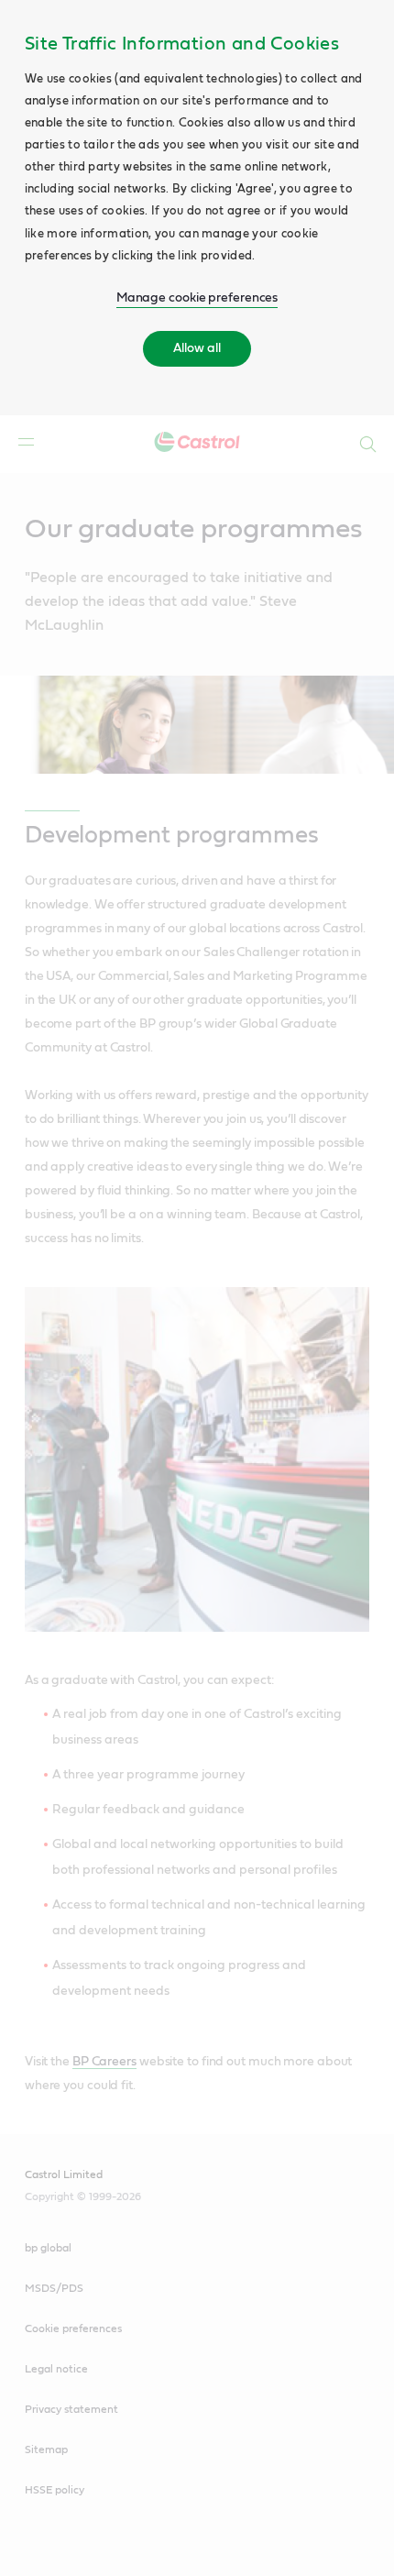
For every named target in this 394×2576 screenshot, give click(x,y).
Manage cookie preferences (197, 298)
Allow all (197, 348)
